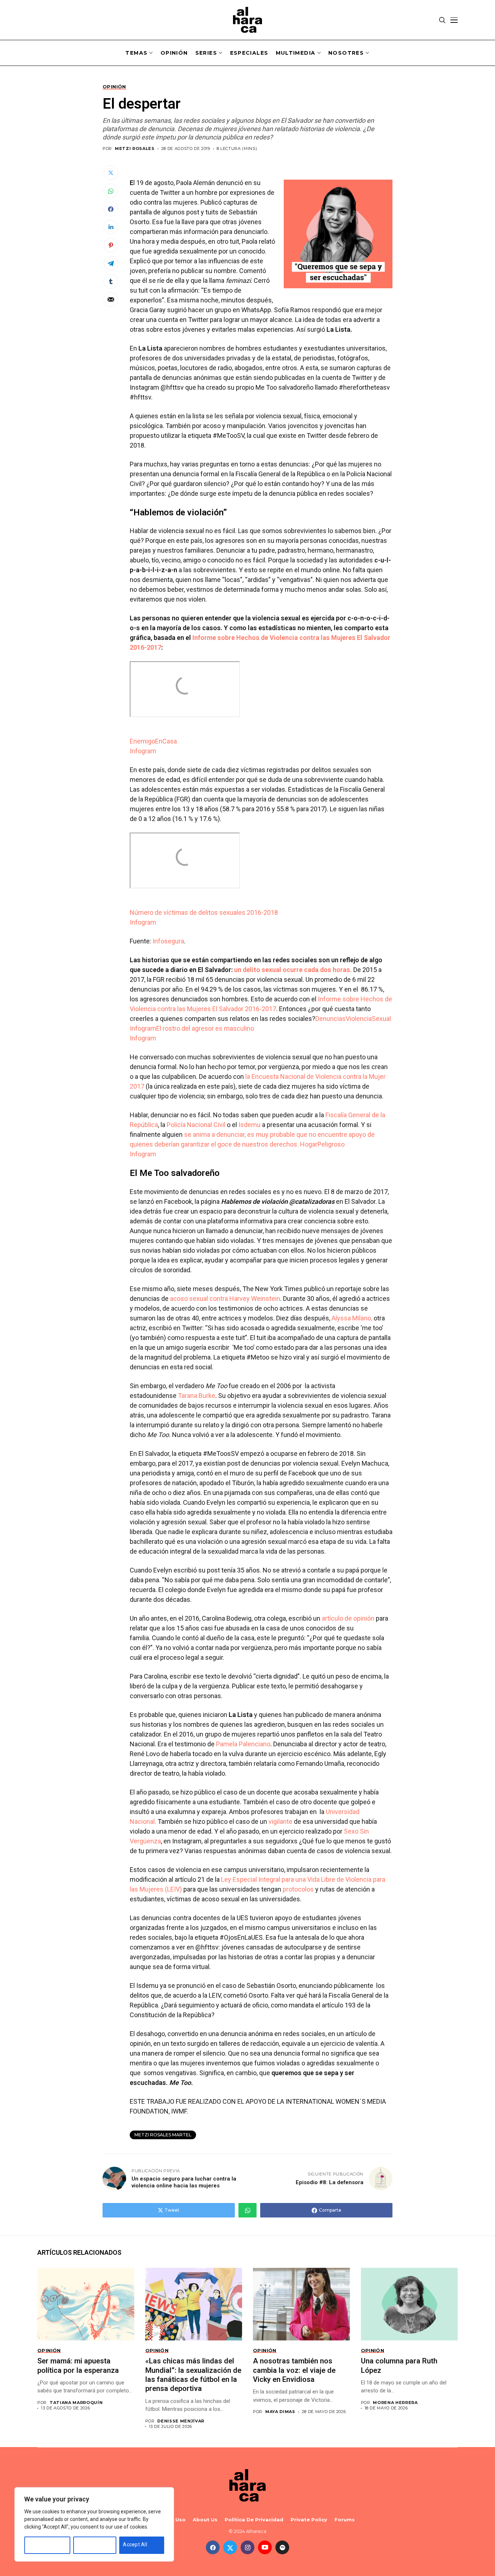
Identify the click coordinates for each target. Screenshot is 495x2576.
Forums (345, 2520)
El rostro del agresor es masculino (205, 1028)
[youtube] (265, 2547)
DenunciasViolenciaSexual (353, 1019)
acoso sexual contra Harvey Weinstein (225, 1299)
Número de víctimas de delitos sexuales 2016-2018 (204, 912)
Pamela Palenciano (243, 1744)
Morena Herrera (395, 2403)
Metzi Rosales (135, 149)
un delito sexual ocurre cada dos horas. (293, 970)
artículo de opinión (348, 1618)
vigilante (280, 1821)
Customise (41, 2544)
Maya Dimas (280, 2412)
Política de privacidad (254, 2520)
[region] (94, 2524)
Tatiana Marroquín (76, 2403)
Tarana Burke (197, 1396)
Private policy (309, 2520)
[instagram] (247, 2547)
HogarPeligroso (322, 1144)
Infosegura (168, 941)
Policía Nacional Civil (196, 1125)
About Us (205, 2520)
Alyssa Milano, (353, 1318)
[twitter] (230, 2547)
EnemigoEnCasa (153, 741)
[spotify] (282, 2547)
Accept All (135, 2544)
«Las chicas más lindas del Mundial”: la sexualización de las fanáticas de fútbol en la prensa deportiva (193, 2375)
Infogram (143, 751)
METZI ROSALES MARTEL (163, 2135)
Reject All (88, 2544)
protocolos (298, 1889)
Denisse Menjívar (181, 2421)
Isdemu (249, 1125)
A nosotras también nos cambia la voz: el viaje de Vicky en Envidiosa (294, 2370)
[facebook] (213, 2547)
